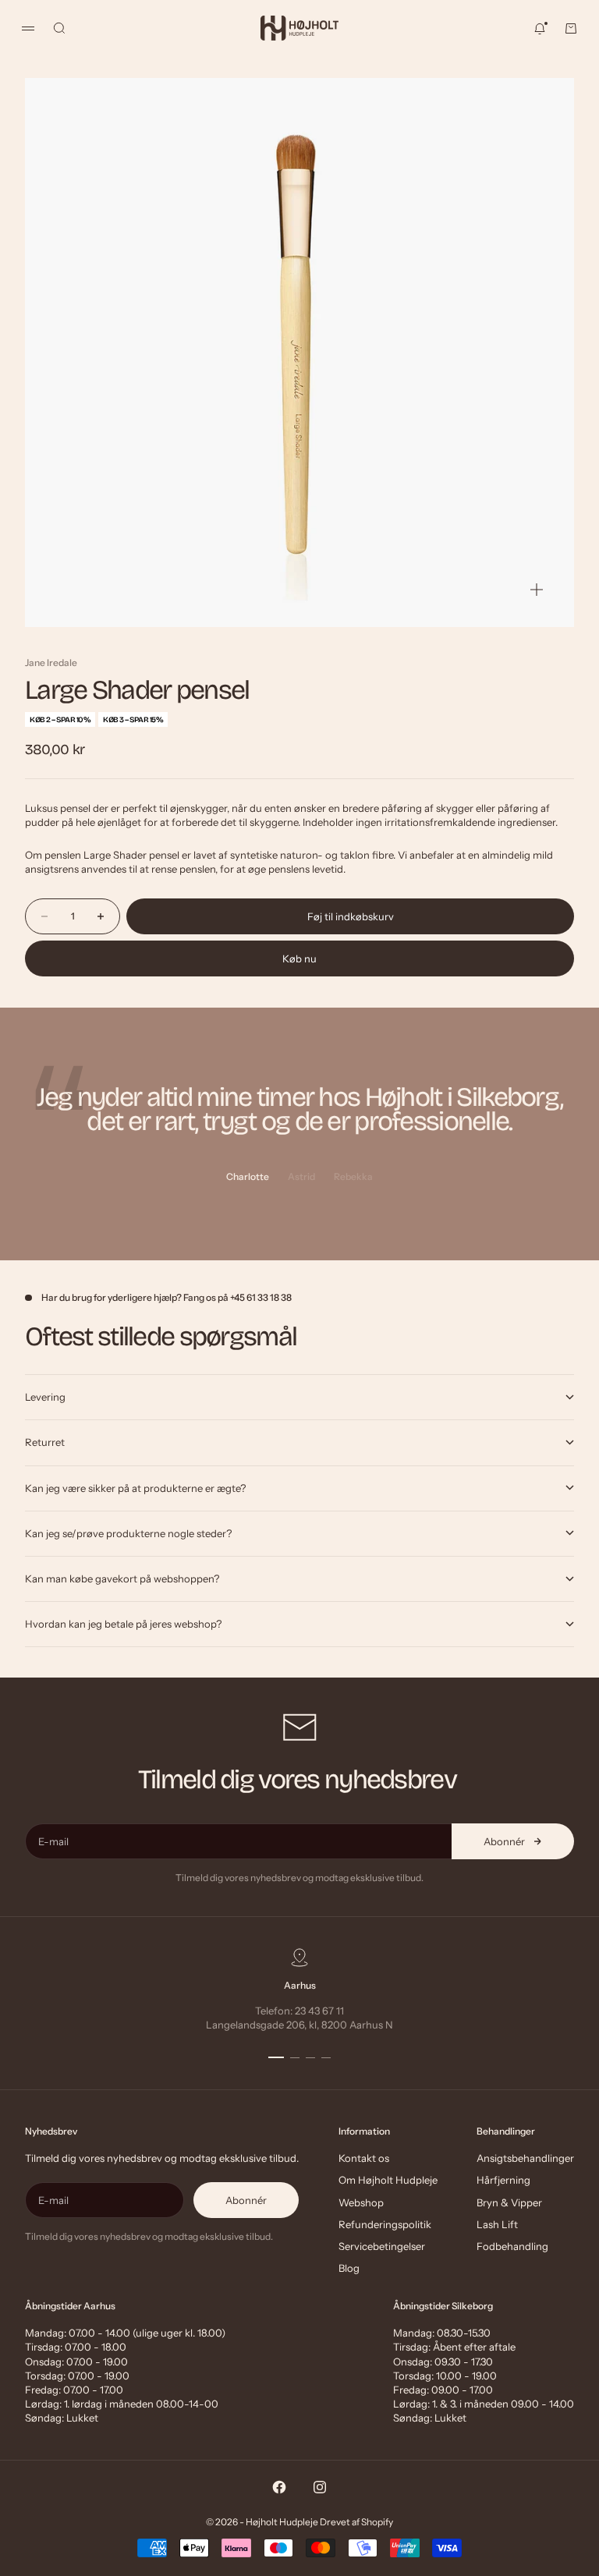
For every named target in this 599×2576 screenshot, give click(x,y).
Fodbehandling (512, 2246)
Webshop (361, 2202)
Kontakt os (364, 2158)
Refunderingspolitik (385, 2224)
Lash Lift (497, 2224)
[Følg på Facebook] (279, 2487)
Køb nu (299, 958)
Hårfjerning (503, 2180)
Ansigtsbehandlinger (525, 2158)
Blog (349, 2268)
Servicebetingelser (382, 2246)
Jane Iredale (51, 663)
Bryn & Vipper (509, 2202)
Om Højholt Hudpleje (388, 2180)
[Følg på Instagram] (320, 2487)
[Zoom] (537, 590)
